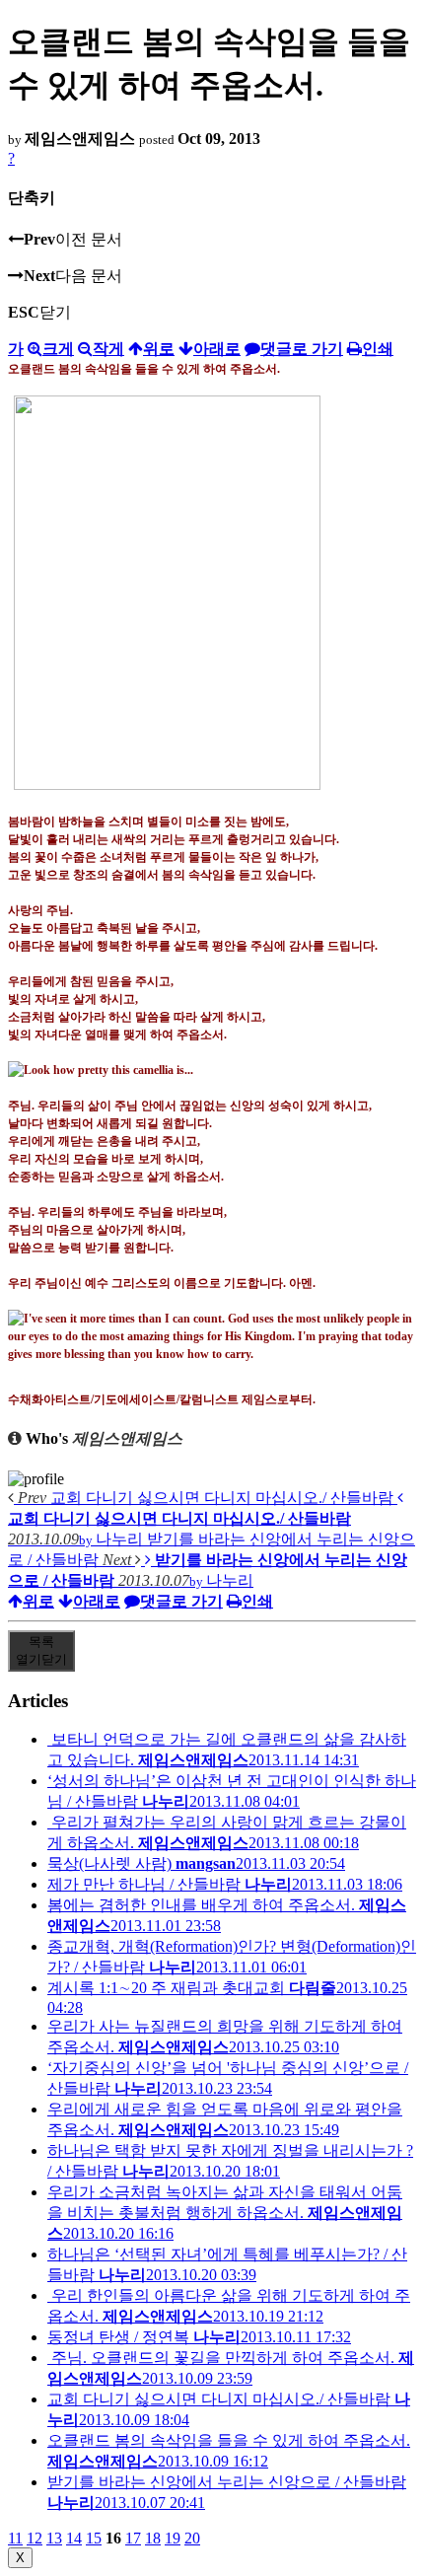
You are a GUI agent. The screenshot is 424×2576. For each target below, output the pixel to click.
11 (15, 2538)
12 (35, 2538)
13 (54, 2538)
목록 (41, 1650)
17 (133, 2538)
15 (94, 2538)
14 (74, 2538)
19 (173, 2538)
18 (153, 2538)
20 (192, 2538)
